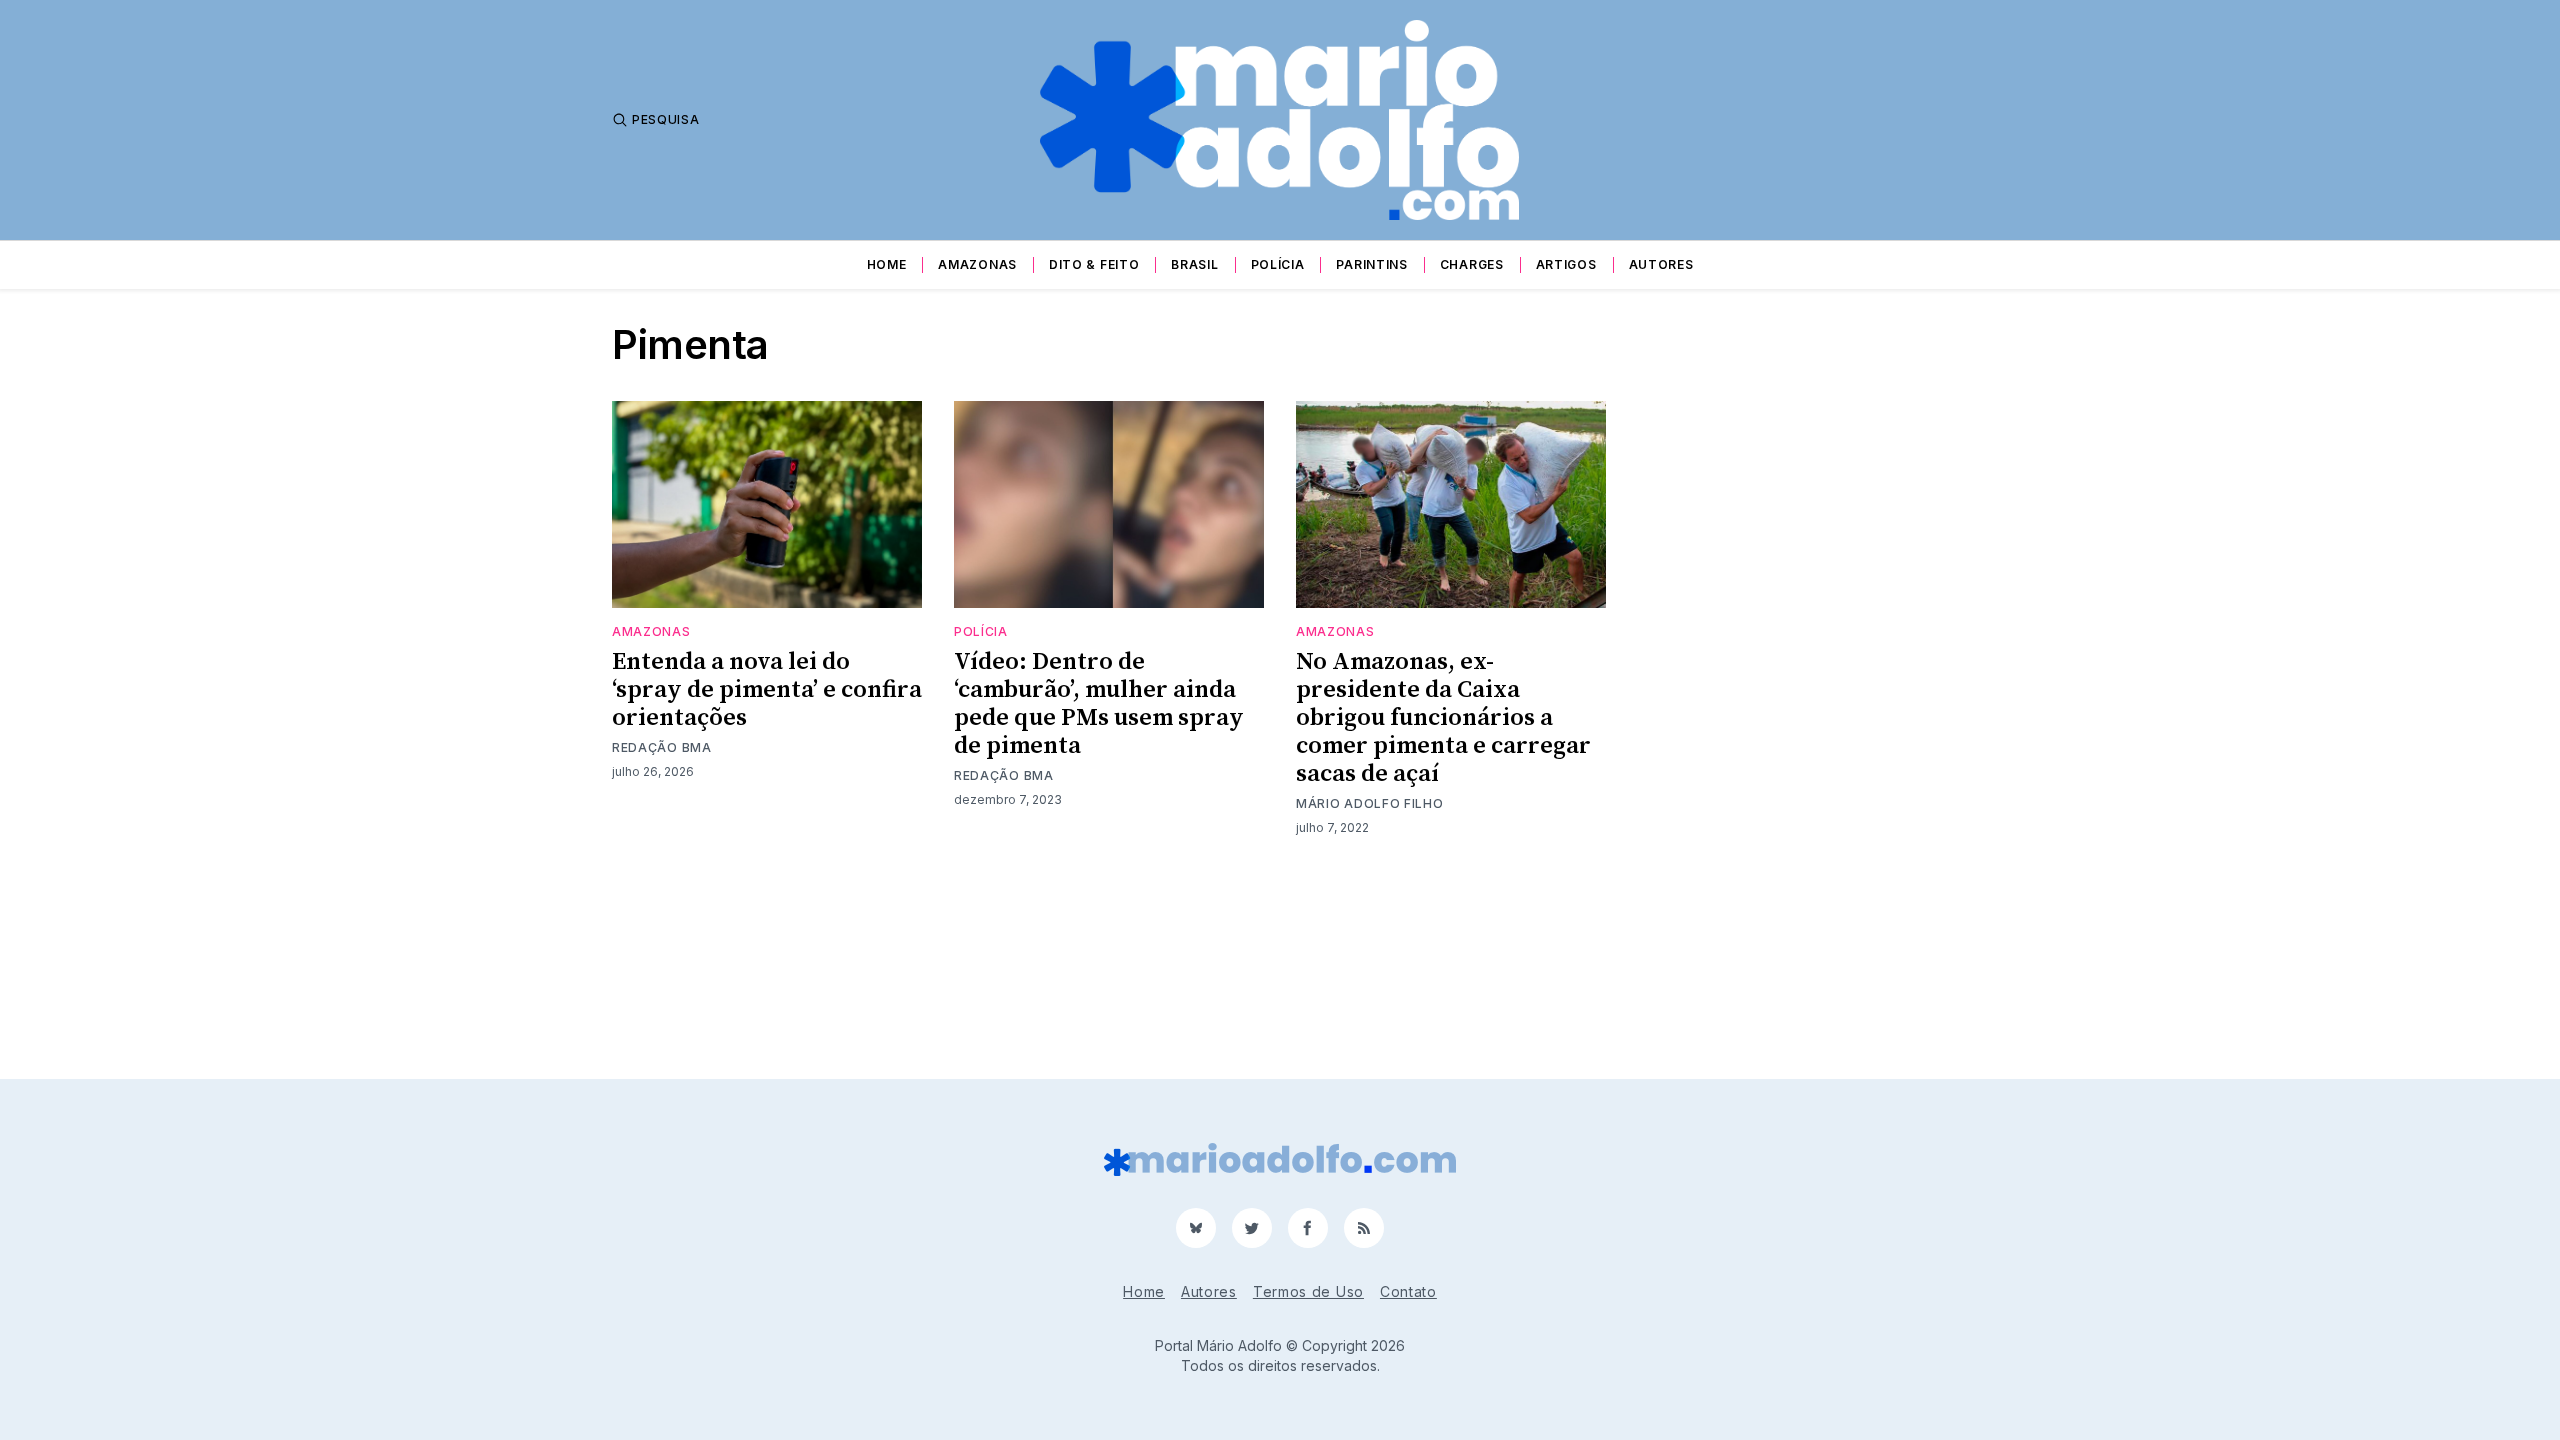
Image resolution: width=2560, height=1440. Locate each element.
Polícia (1278, 264)
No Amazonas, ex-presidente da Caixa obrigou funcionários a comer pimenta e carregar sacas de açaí (1443, 718)
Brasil (1194, 264)
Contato (1408, 1291)
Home (887, 264)
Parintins (1371, 264)
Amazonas (977, 264)
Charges (1472, 264)
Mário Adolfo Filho (1370, 803)
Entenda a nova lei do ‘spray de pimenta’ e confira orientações (767, 690)
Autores (1661, 264)
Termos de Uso (1308, 1291)
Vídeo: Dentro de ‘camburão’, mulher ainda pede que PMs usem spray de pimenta (1099, 704)
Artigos (1566, 264)
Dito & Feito (1094, 264)
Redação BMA (662, 747)
